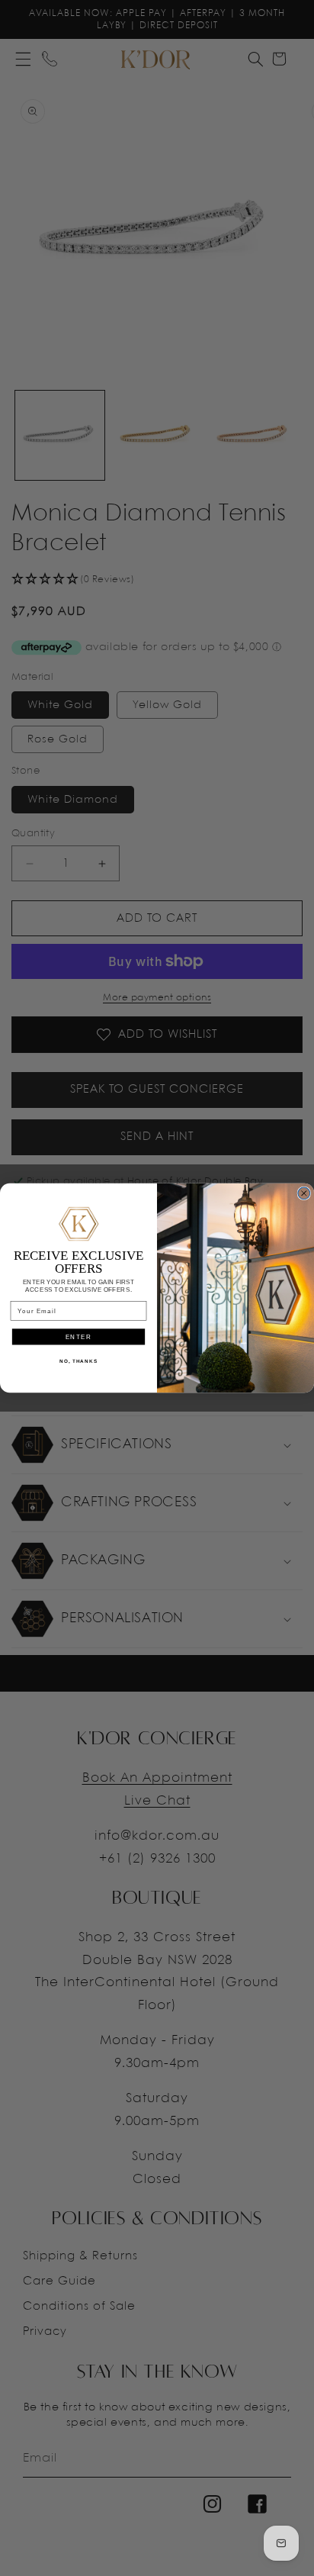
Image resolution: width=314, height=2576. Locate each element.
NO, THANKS (78, 1361)
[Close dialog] (304, 1193)
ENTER (79, 1336)
